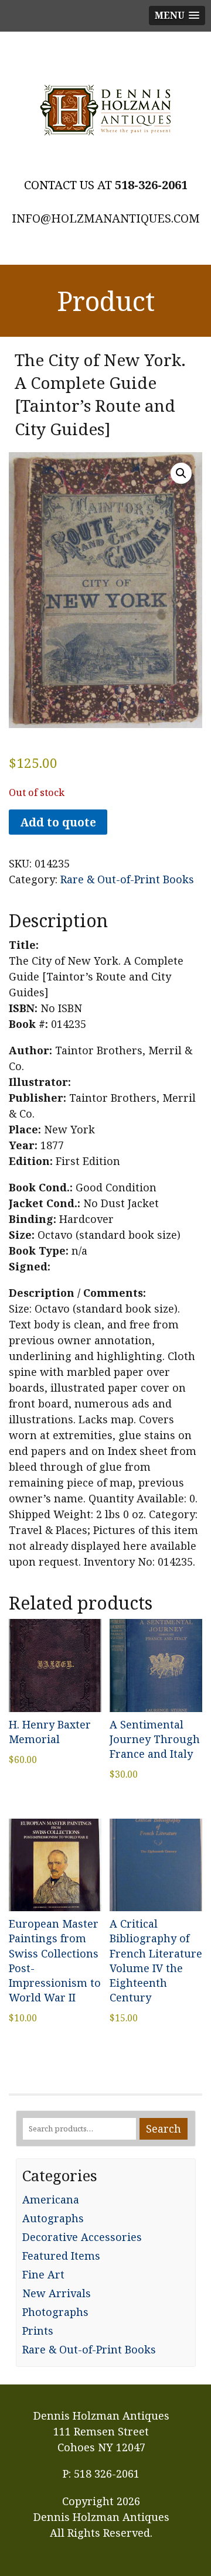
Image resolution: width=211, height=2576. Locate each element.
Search (164, 2129)
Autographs (53, 2218)
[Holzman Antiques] (105, 110)
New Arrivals (57, 2293)
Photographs (55, 2312)
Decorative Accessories (82, 2237)
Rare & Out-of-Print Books (127, 879)
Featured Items (61, 2256)
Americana (51, 2199)
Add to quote (58, 822)
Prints (38, 2331)
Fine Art (43, 2274)
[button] (181, 473)
